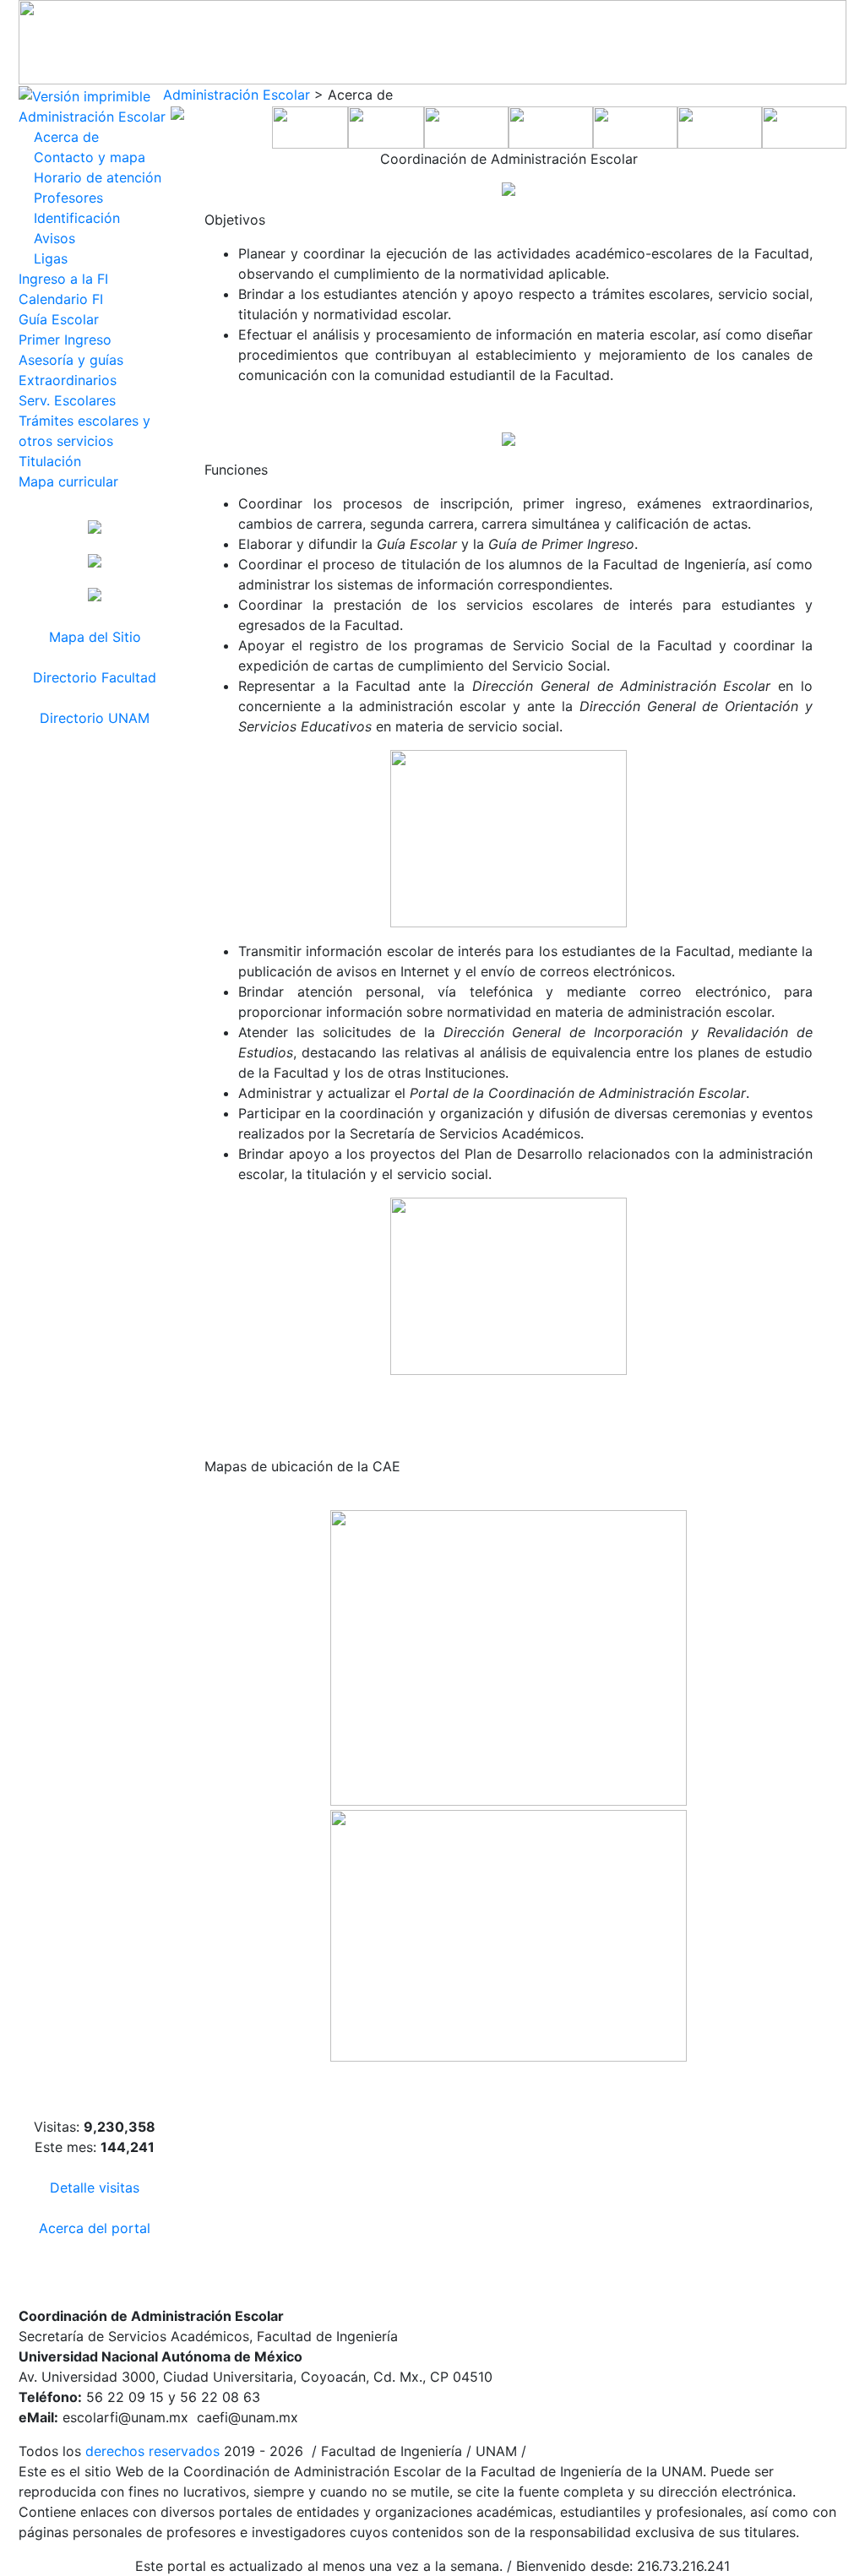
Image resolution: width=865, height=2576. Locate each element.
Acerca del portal (95, 2228)
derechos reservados (152, 2451)
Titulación (50, 461)
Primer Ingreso (65, 340)
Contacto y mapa (90, 157)
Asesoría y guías (71, 360)
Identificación (77, 218)
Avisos (54, 238)
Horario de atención (98, 177)
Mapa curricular (68, 481)
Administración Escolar (237, 95)
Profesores (68, 198)
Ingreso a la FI (63, 279)
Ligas (51, 258)
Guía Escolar (59, 319)
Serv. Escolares (67, 400)
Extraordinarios (68, 380)
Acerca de (66, 137)
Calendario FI (61, 299)
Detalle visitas (95, 2187)
